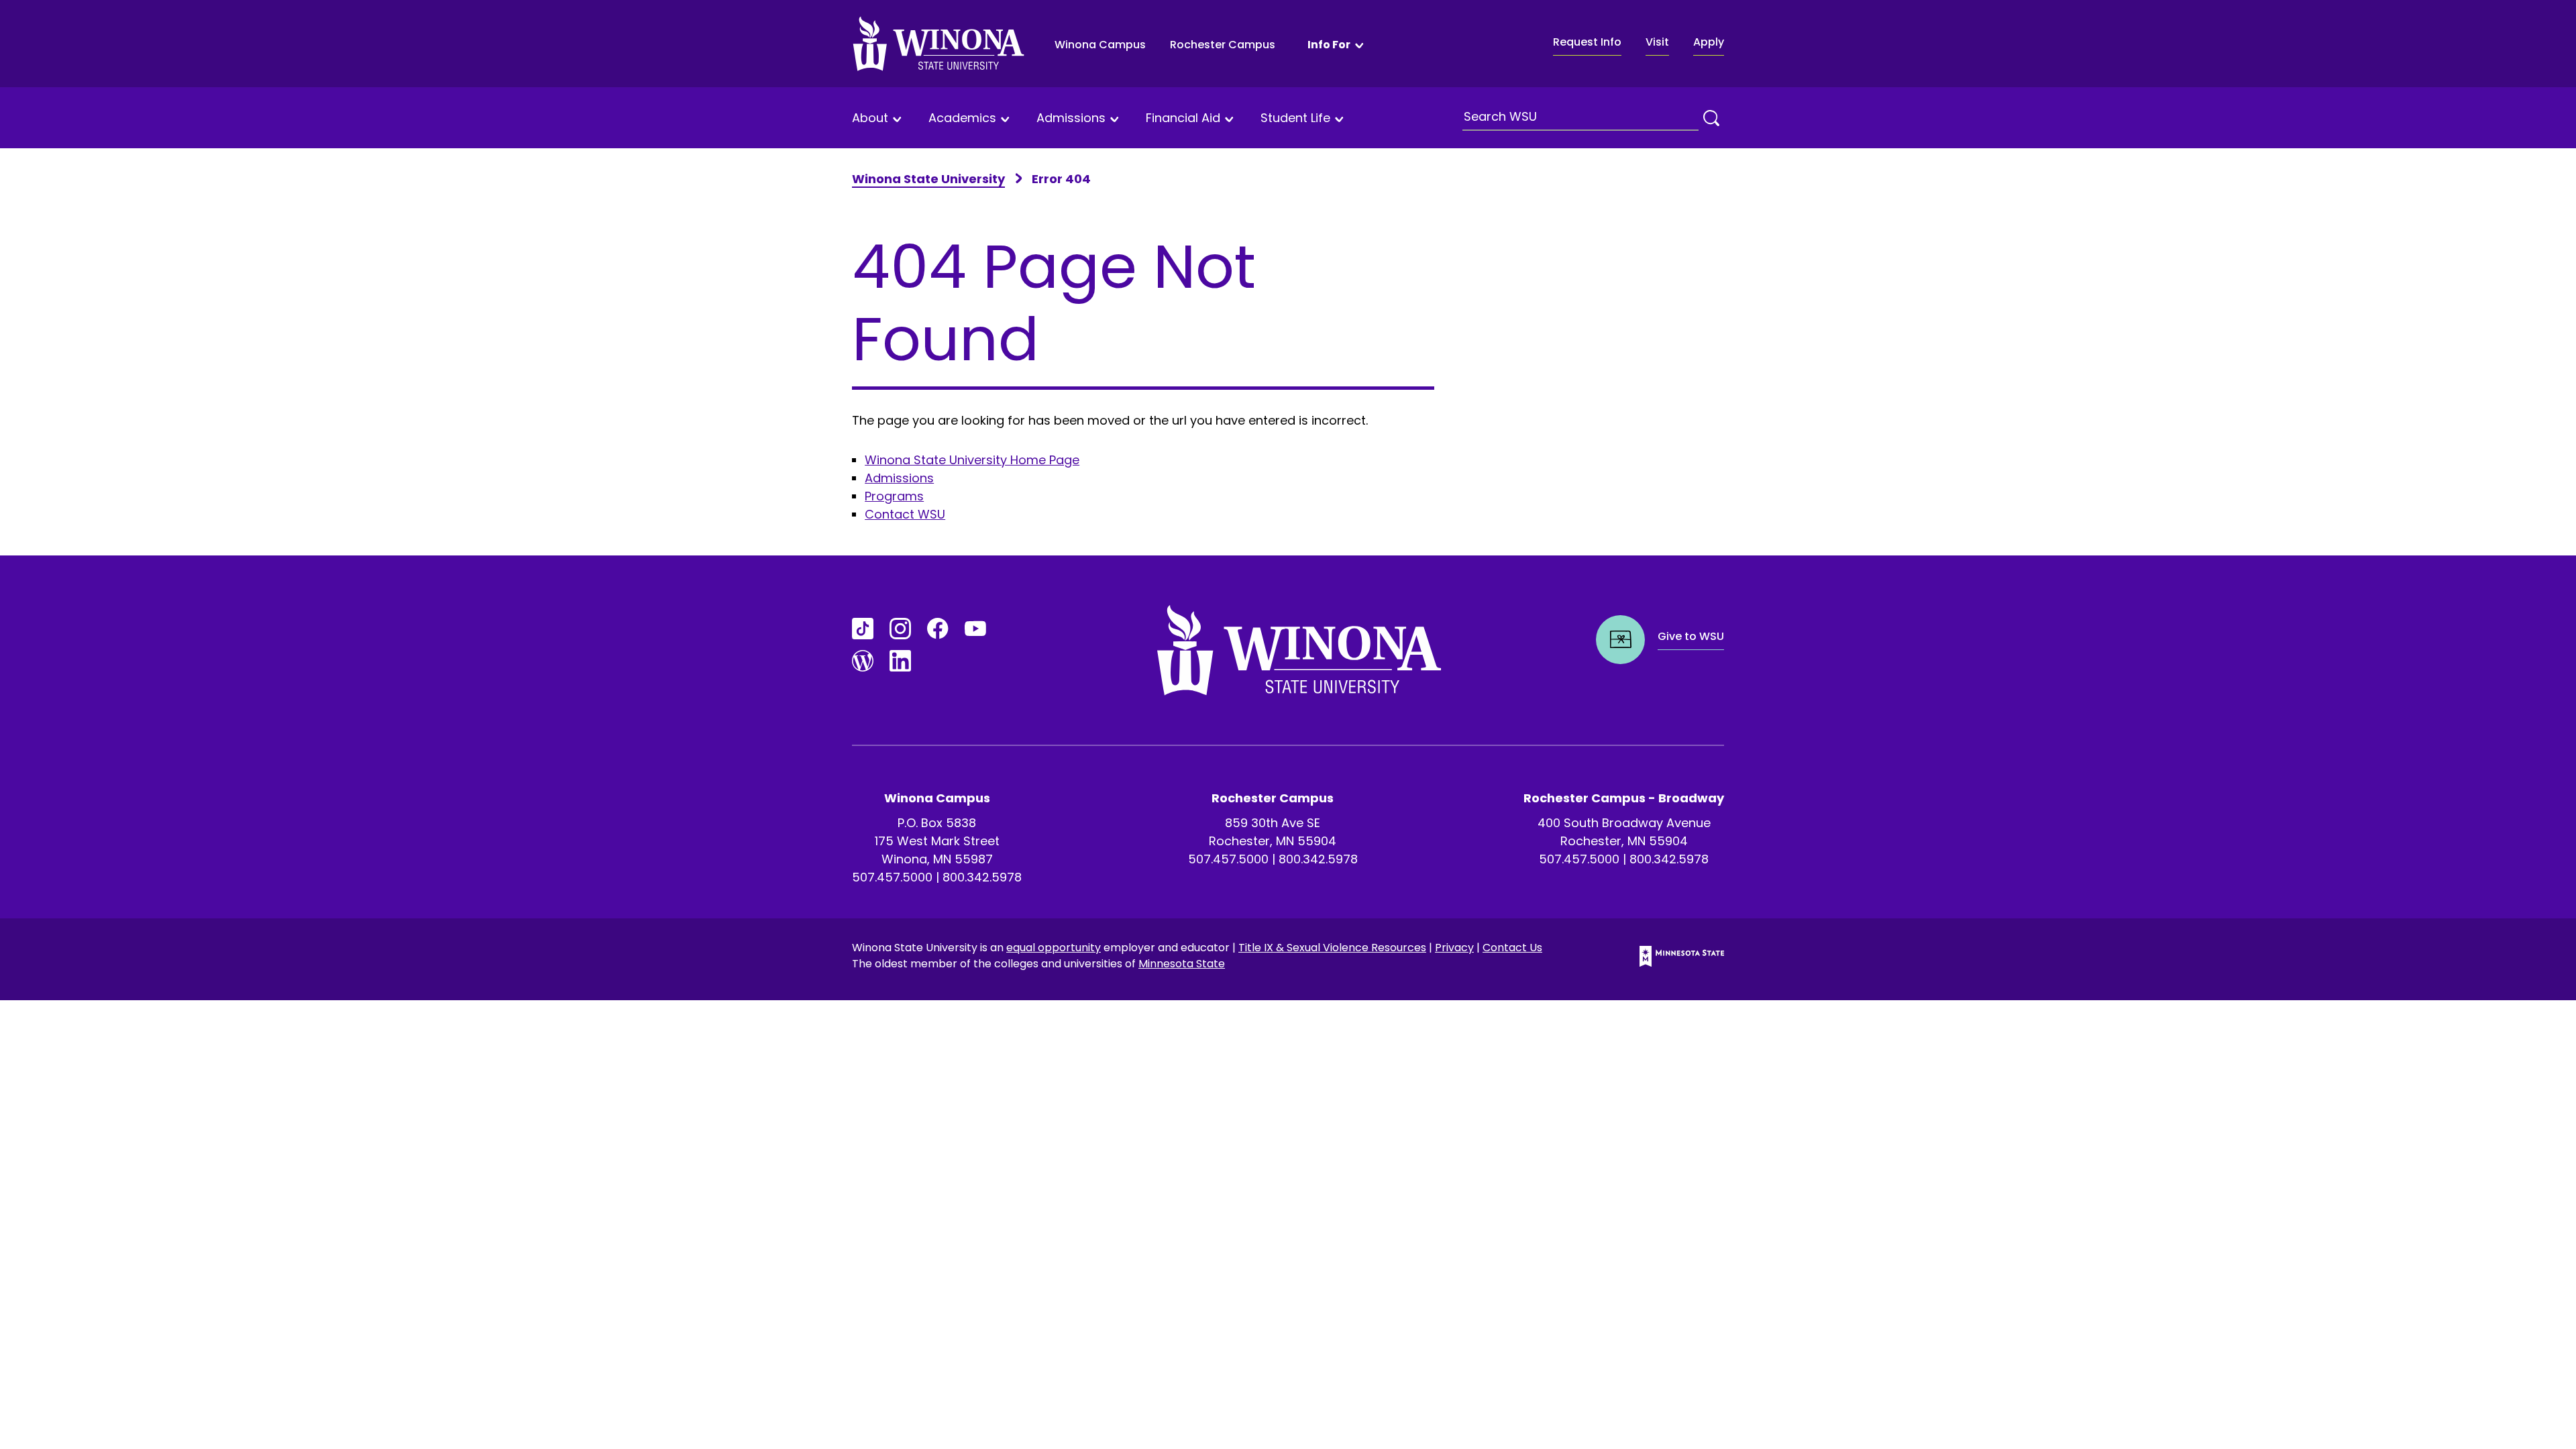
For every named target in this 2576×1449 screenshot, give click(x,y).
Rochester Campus (1223, 45)
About (870, 118)
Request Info (1587, 42)
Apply (1709, 42)
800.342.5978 (982, 877)
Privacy (1454, 948)
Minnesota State (1182, 964)
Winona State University (928, 179)
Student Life (1295, 118)
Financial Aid (1183, 118)
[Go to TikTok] (863, 629)
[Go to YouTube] (975, 629)
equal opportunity (1054, 948)
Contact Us (1512, 948)
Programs (894, 496)
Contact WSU (905, 514)
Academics (962, 118)
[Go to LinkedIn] (900, 661)
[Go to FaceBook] (938, 629)
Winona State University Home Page (972, 460)
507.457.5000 (892, 877)
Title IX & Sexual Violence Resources (1332, 948)
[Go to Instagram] (900, 629)
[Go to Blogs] (863, 661)
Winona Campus (1100, 45)
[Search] (1711, 118)
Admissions (1071, 118)
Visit (1657, 42)
